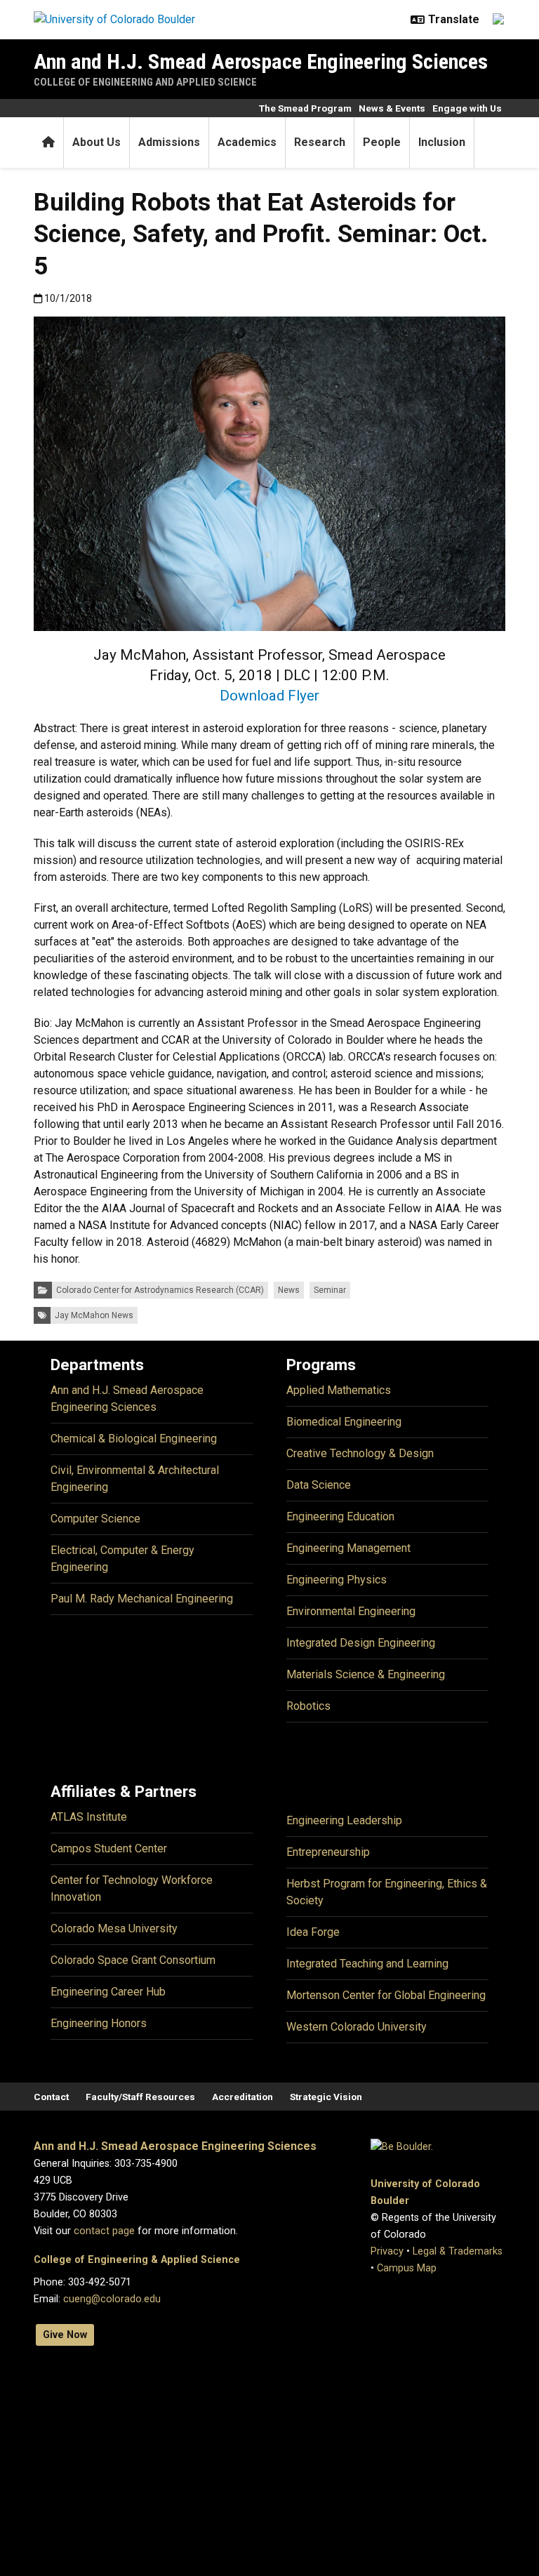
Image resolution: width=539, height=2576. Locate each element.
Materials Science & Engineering (366, 1674)
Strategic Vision (326, 2097)
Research (320, 142)
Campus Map (407, 2268)
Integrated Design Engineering (361, 1643)
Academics (247, 142)
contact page (104, 2231)
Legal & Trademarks (458, 2251)
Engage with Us (467, 108)
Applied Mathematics (339, 1390)
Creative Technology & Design (360, 1453)
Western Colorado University (357, 2027)
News (289, 1290)
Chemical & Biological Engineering (134, 1439)
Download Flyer (269, 696)
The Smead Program (305, 108)
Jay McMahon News (94, 1315)
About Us (97, 142)
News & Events (392, 108)
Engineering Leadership (344, 1820)
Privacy (387, 2251)
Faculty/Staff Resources (140, 2097)
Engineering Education (340, 1516)
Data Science (319, 1485)
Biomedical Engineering (344, 1422)
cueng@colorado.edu (112, 2299)
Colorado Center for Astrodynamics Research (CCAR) (160, 1290)
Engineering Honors (99, 2023)
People (382, 142)
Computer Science (95, 1519)
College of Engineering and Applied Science (145, 82)
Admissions (169, 142)
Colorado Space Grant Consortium (133, 1960)
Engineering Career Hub (108, 1992)
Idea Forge (313, 1932)
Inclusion (442, 142)
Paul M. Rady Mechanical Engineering (142, 1599)
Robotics (308, 1706)
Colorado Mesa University (114, 1928)
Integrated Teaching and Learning (367, 1964)
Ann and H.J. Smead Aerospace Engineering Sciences (261, 61)
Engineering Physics (337, 1580)
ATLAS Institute (89, 1817)
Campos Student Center (109, 1848)
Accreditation (242, 2097)
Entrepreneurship (328, 1852)
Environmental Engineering (351, 1611)
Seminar (330, 1290)
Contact (51, 2097)
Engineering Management (348, 1548)
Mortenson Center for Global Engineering (386, 1995)
